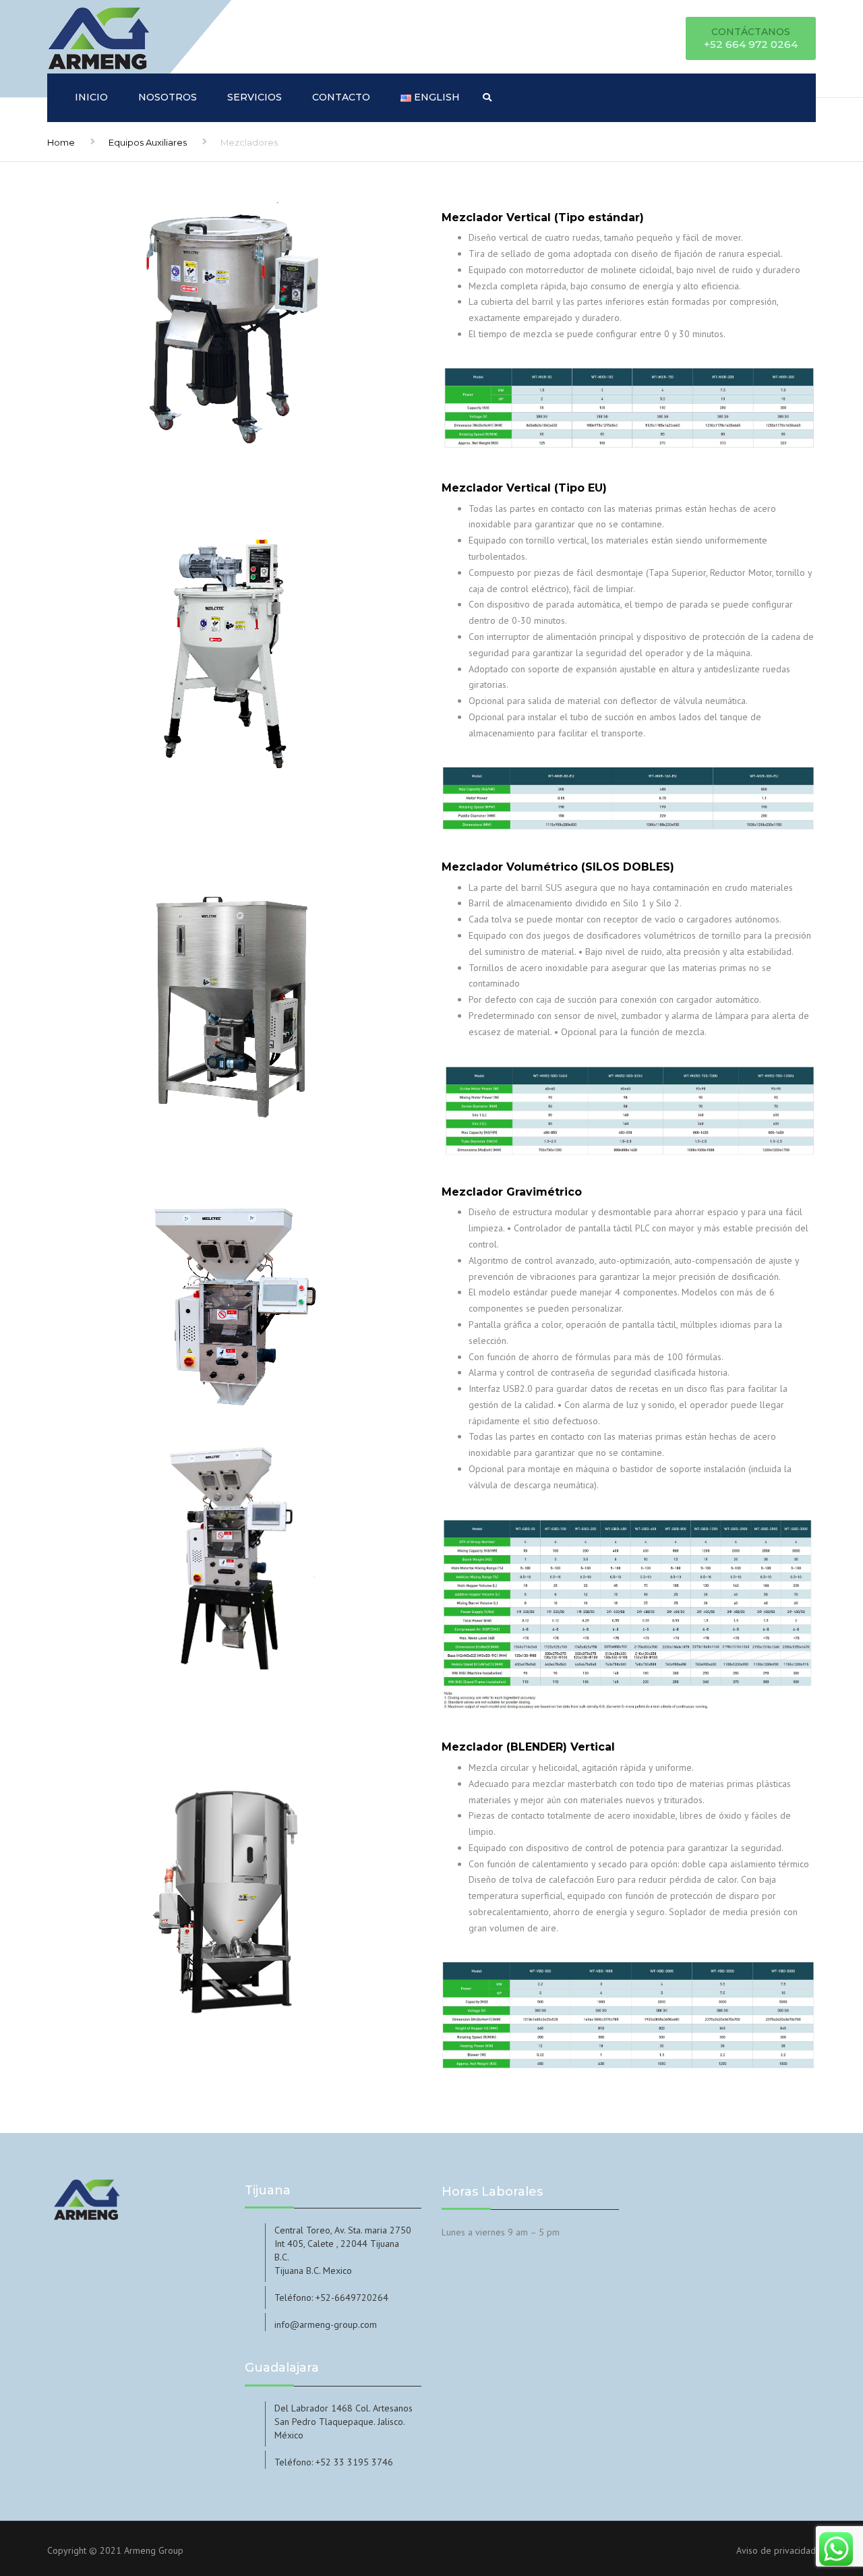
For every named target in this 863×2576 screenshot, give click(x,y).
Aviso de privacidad (776, 2550)
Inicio (91, 97)
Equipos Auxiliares (148, 142)
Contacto (341, 97)
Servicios (255, 97)
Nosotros (168, 97)
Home (61, 142)
